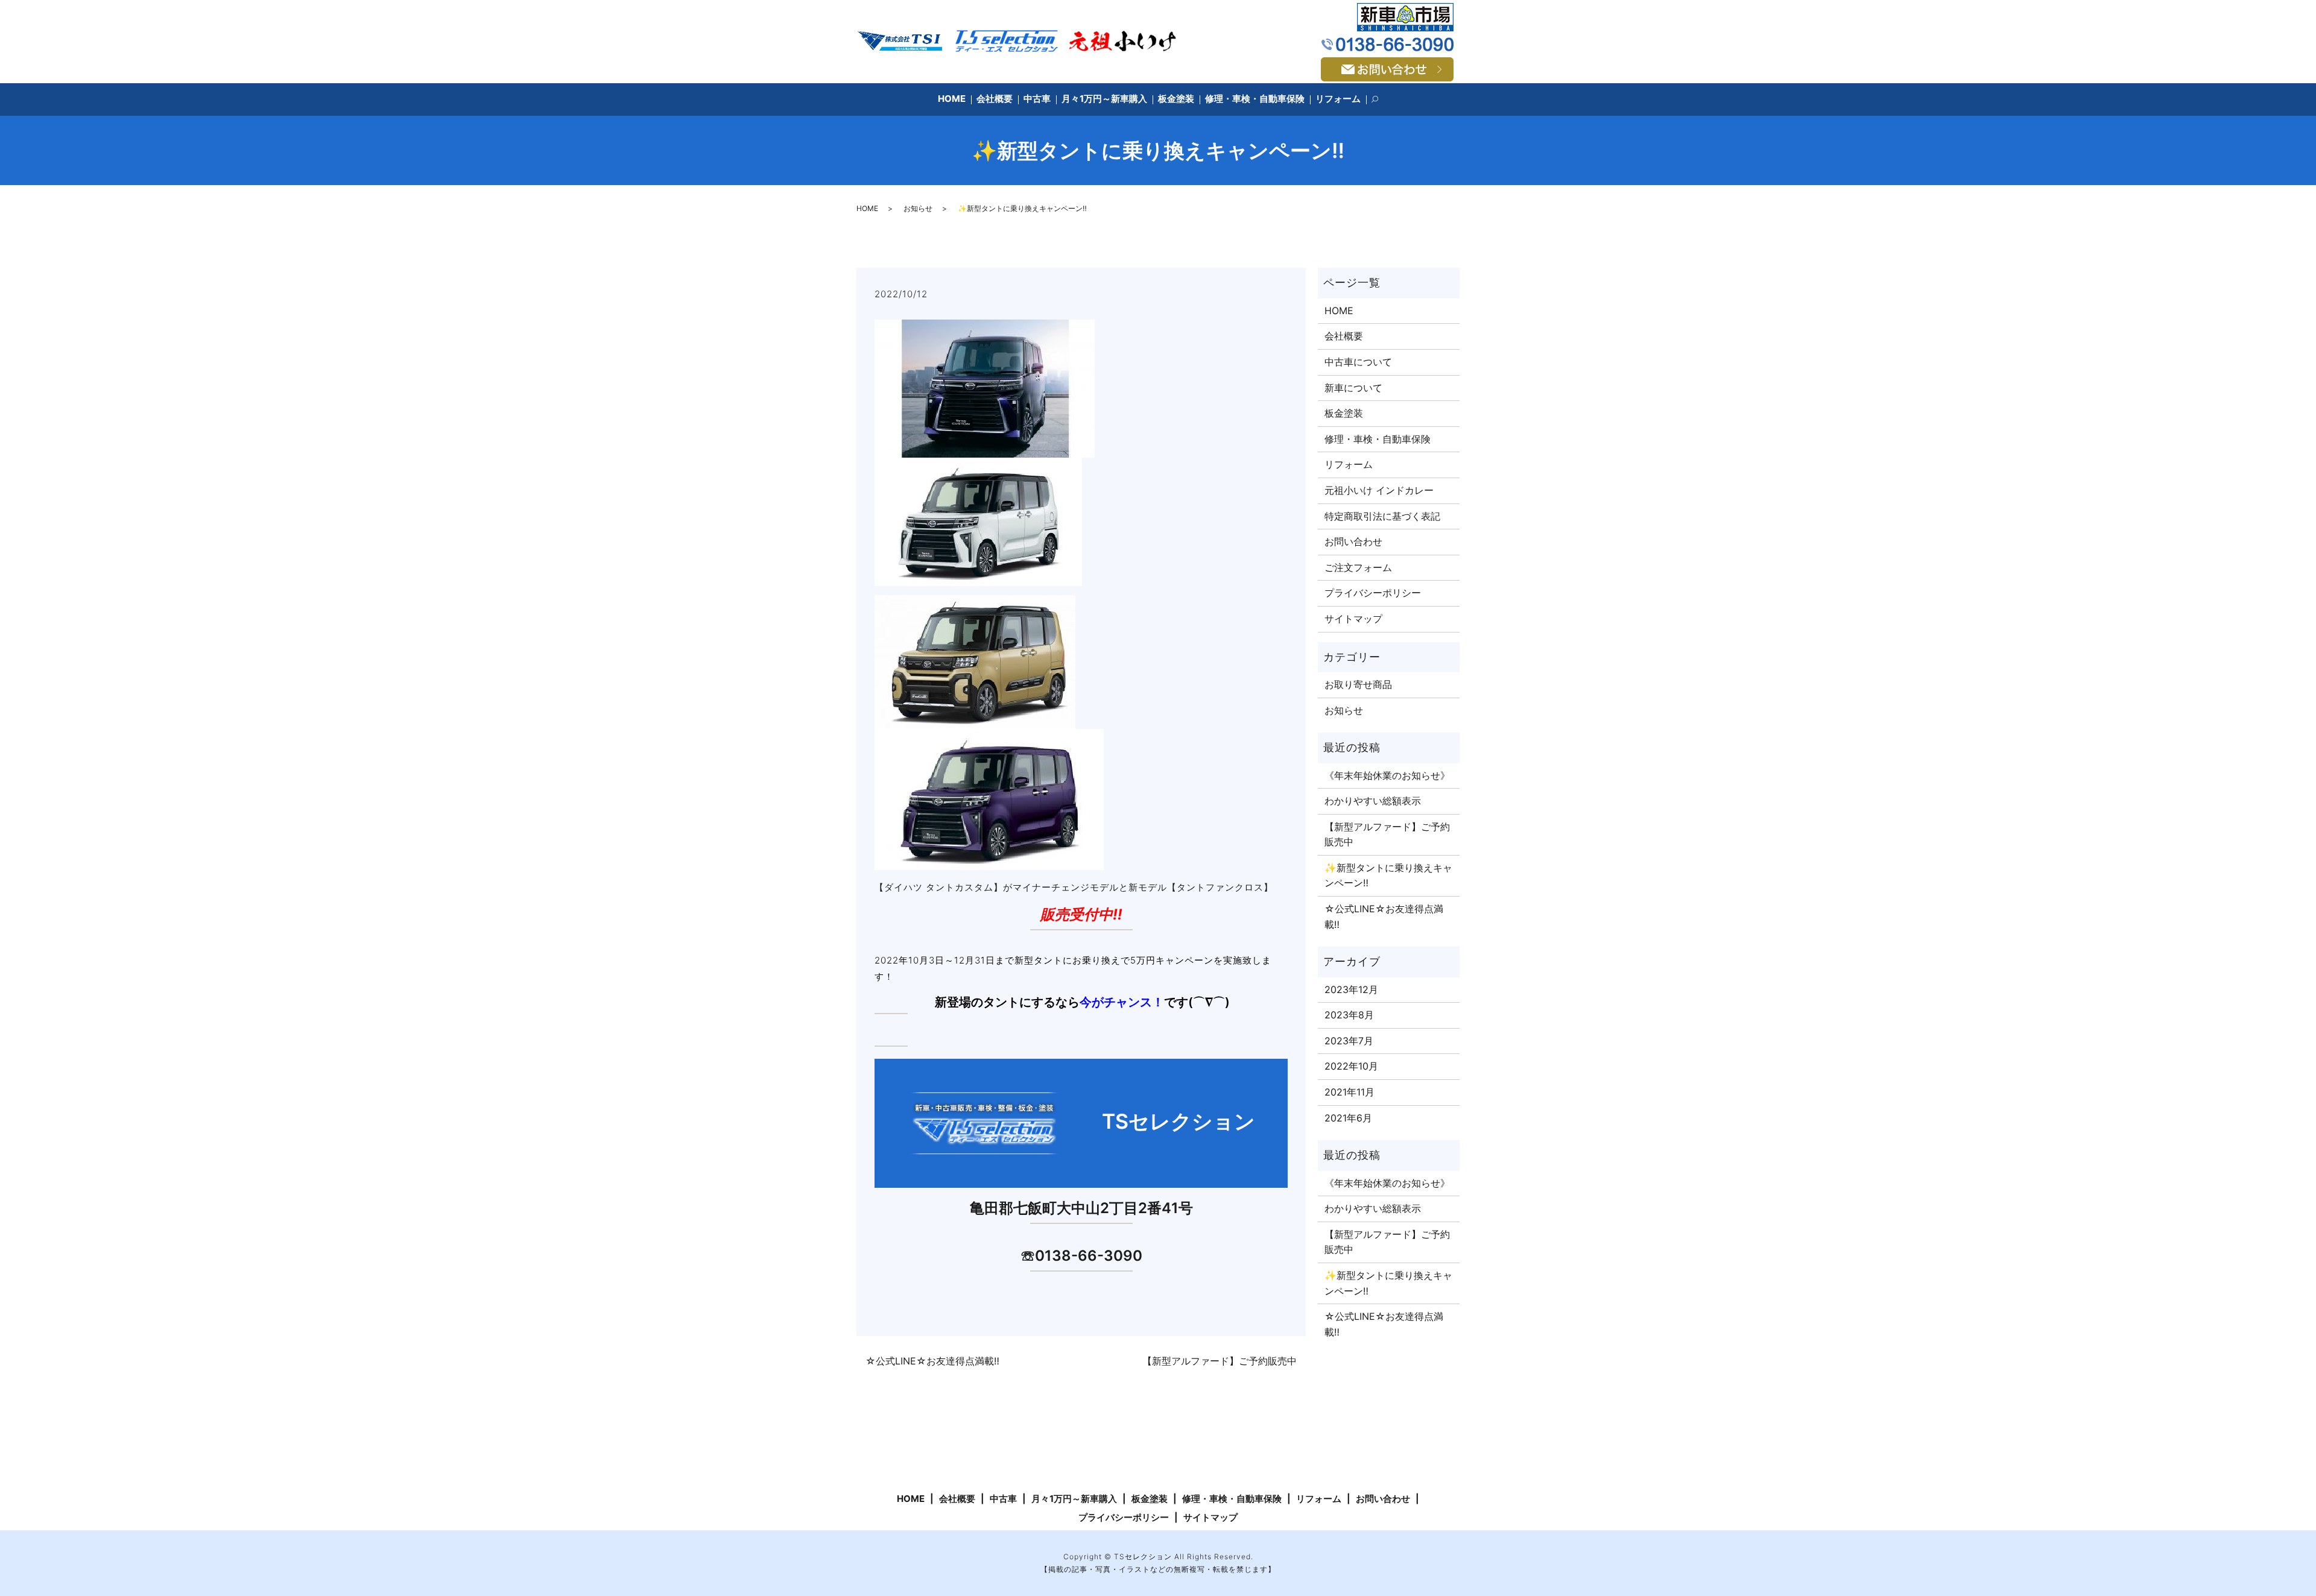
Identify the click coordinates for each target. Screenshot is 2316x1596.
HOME (952, 99)
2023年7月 (1349, 1041)
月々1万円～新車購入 (1104, 99)
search (1381, 100)
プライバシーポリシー (1373, 593)
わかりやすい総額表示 (1373, 801)
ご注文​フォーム (1358, 567)
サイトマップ (1353, 619)
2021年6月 (1348, 1118)
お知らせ (918, 208)
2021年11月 (1349, 1092)
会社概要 (995, 99)
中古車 (1037, 99)
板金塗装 (1176, 99)
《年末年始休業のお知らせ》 (1387, 775)
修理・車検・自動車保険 (1255, 99)
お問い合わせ (1353, 541)
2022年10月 (1351, 1066)
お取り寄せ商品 (1358, 684)
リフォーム (1338, 99)
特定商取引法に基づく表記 (1382, 516)
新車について (1353, 388)
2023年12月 (1351, 989)
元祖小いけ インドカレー (1379, 490)
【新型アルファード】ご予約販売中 (1220, 1361)
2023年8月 (1349, 1015)
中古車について (1358, 362)
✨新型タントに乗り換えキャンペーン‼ (1388, 875)
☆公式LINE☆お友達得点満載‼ (932, 1361)
